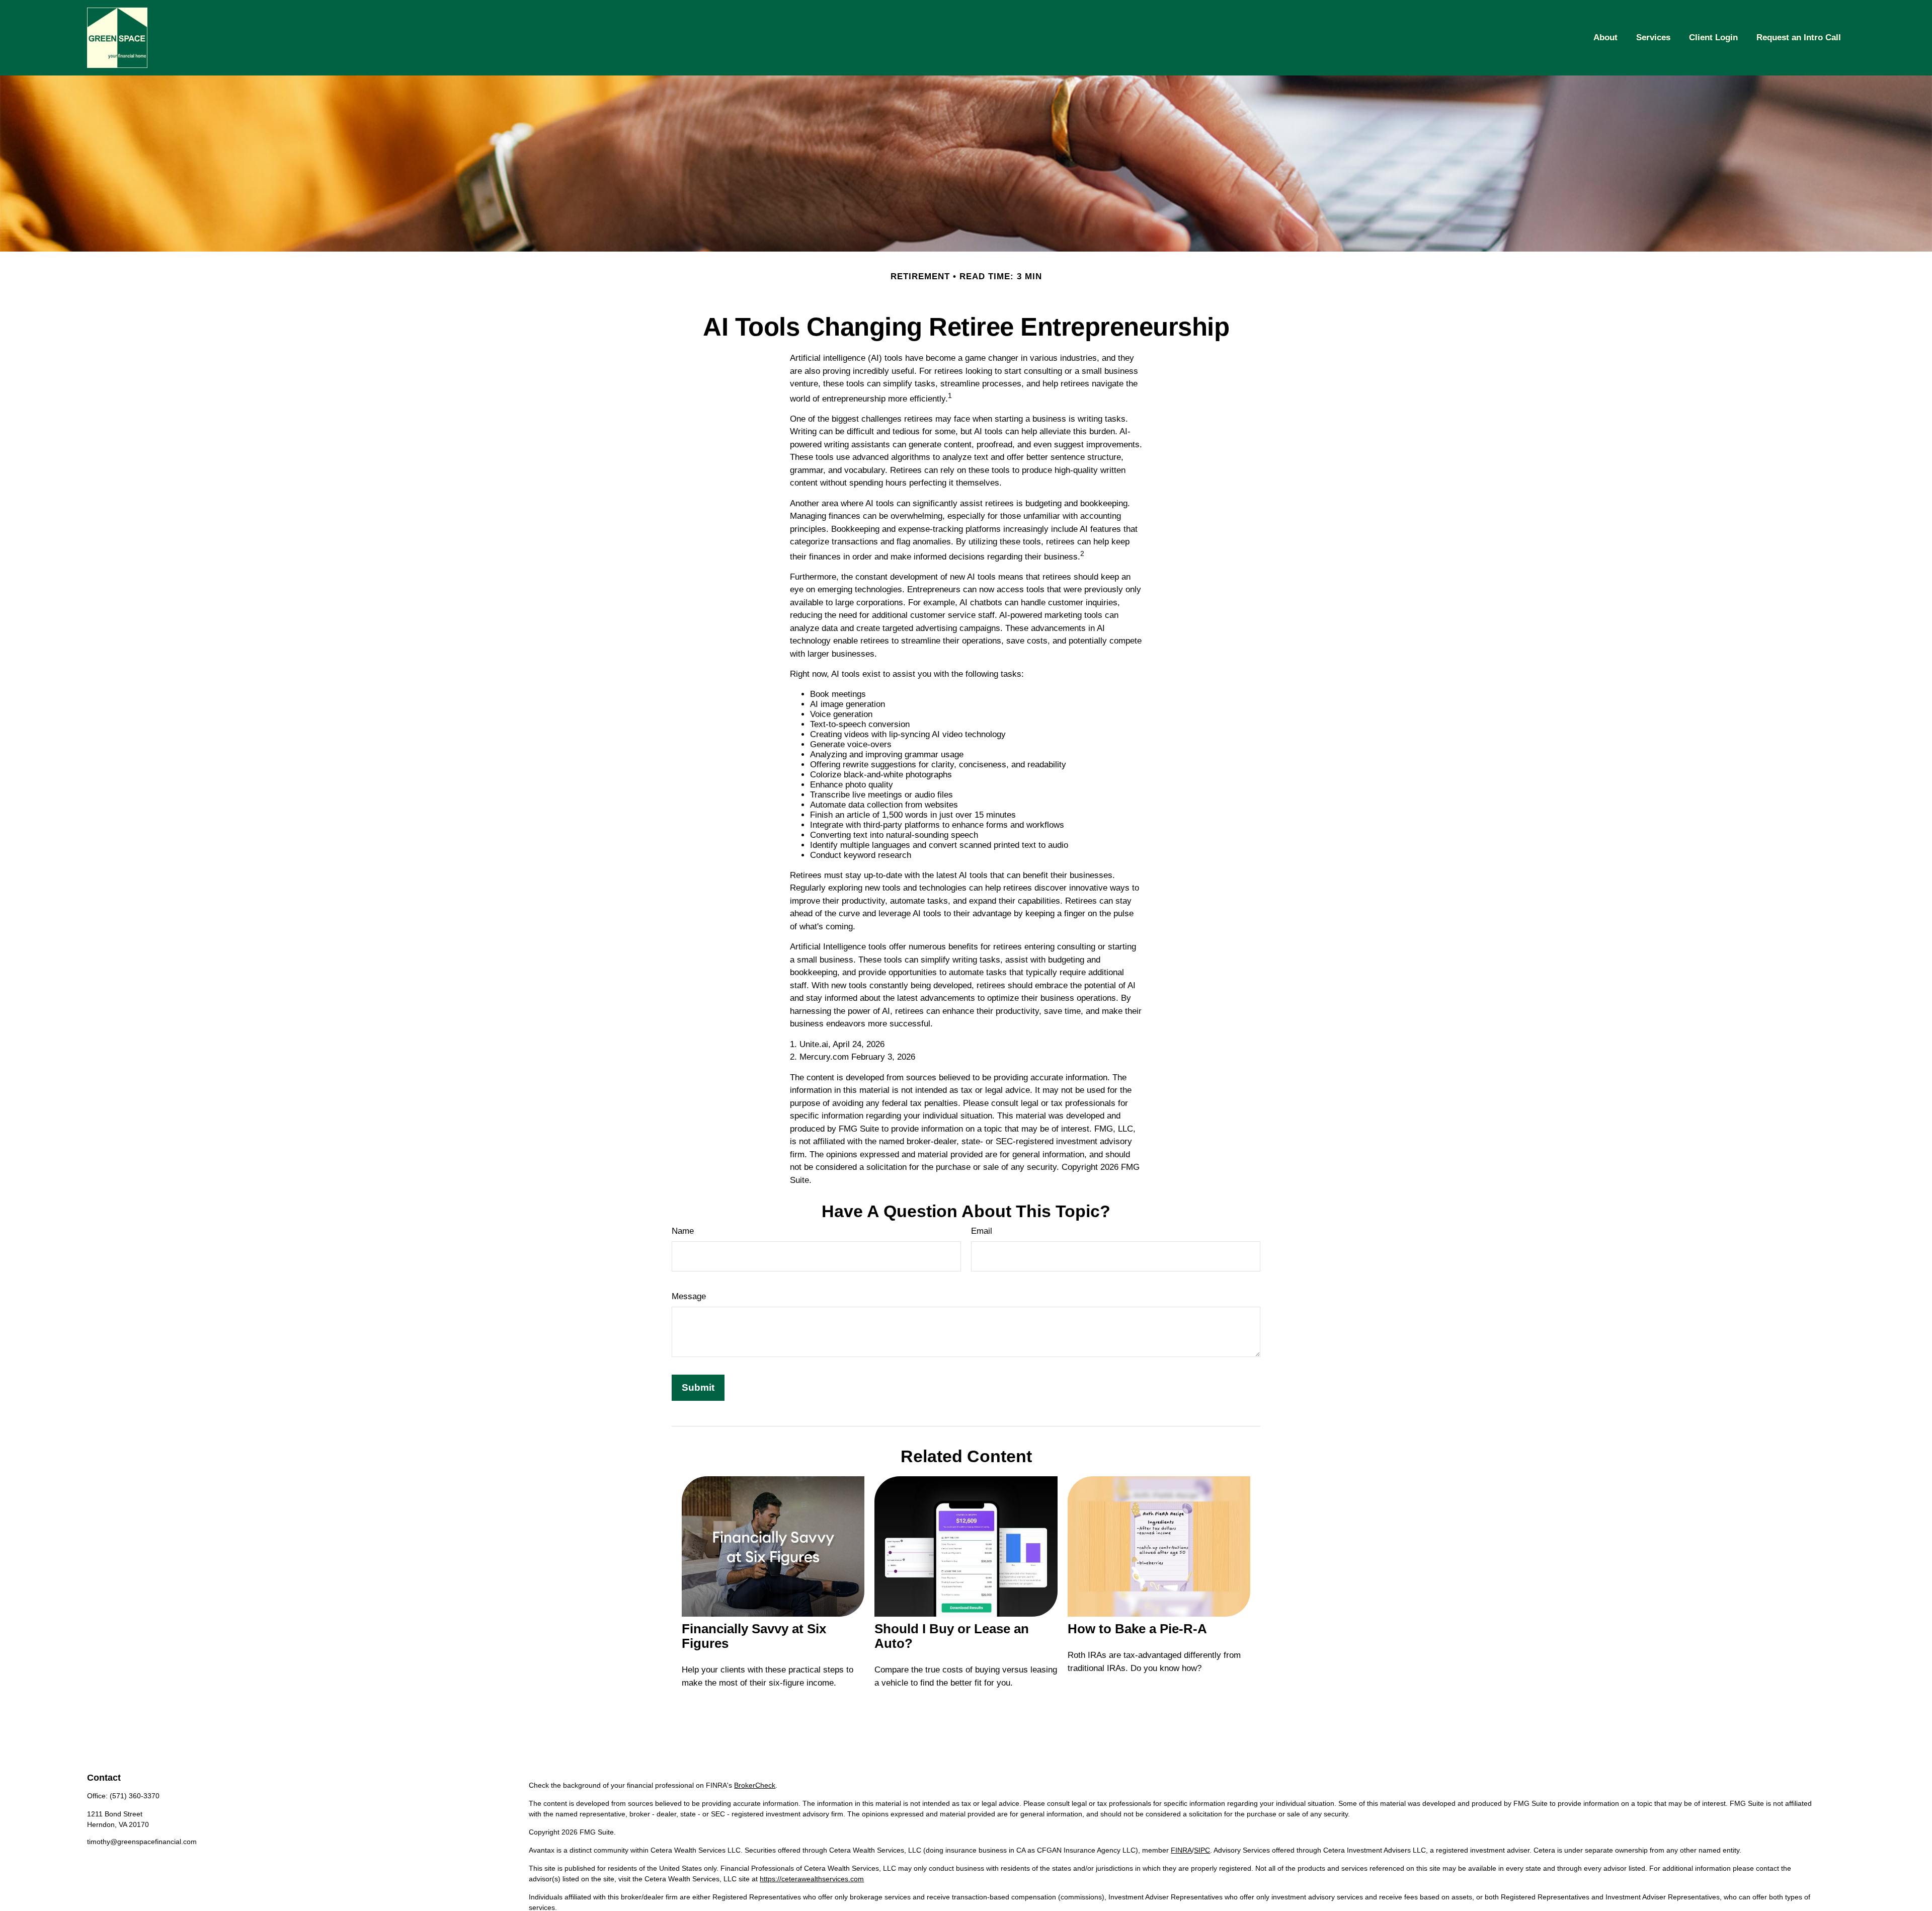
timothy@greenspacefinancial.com (142, 1842)
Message (689, 1296)
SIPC (1202, 1850)
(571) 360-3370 (135, 1796)
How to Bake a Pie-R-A (1137, 1629)
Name (683, 1231)
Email (982, 1231)
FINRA (1181, 1850)
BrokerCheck (755, 1785)
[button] (1605, 38)
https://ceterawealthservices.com (812, 1879)
